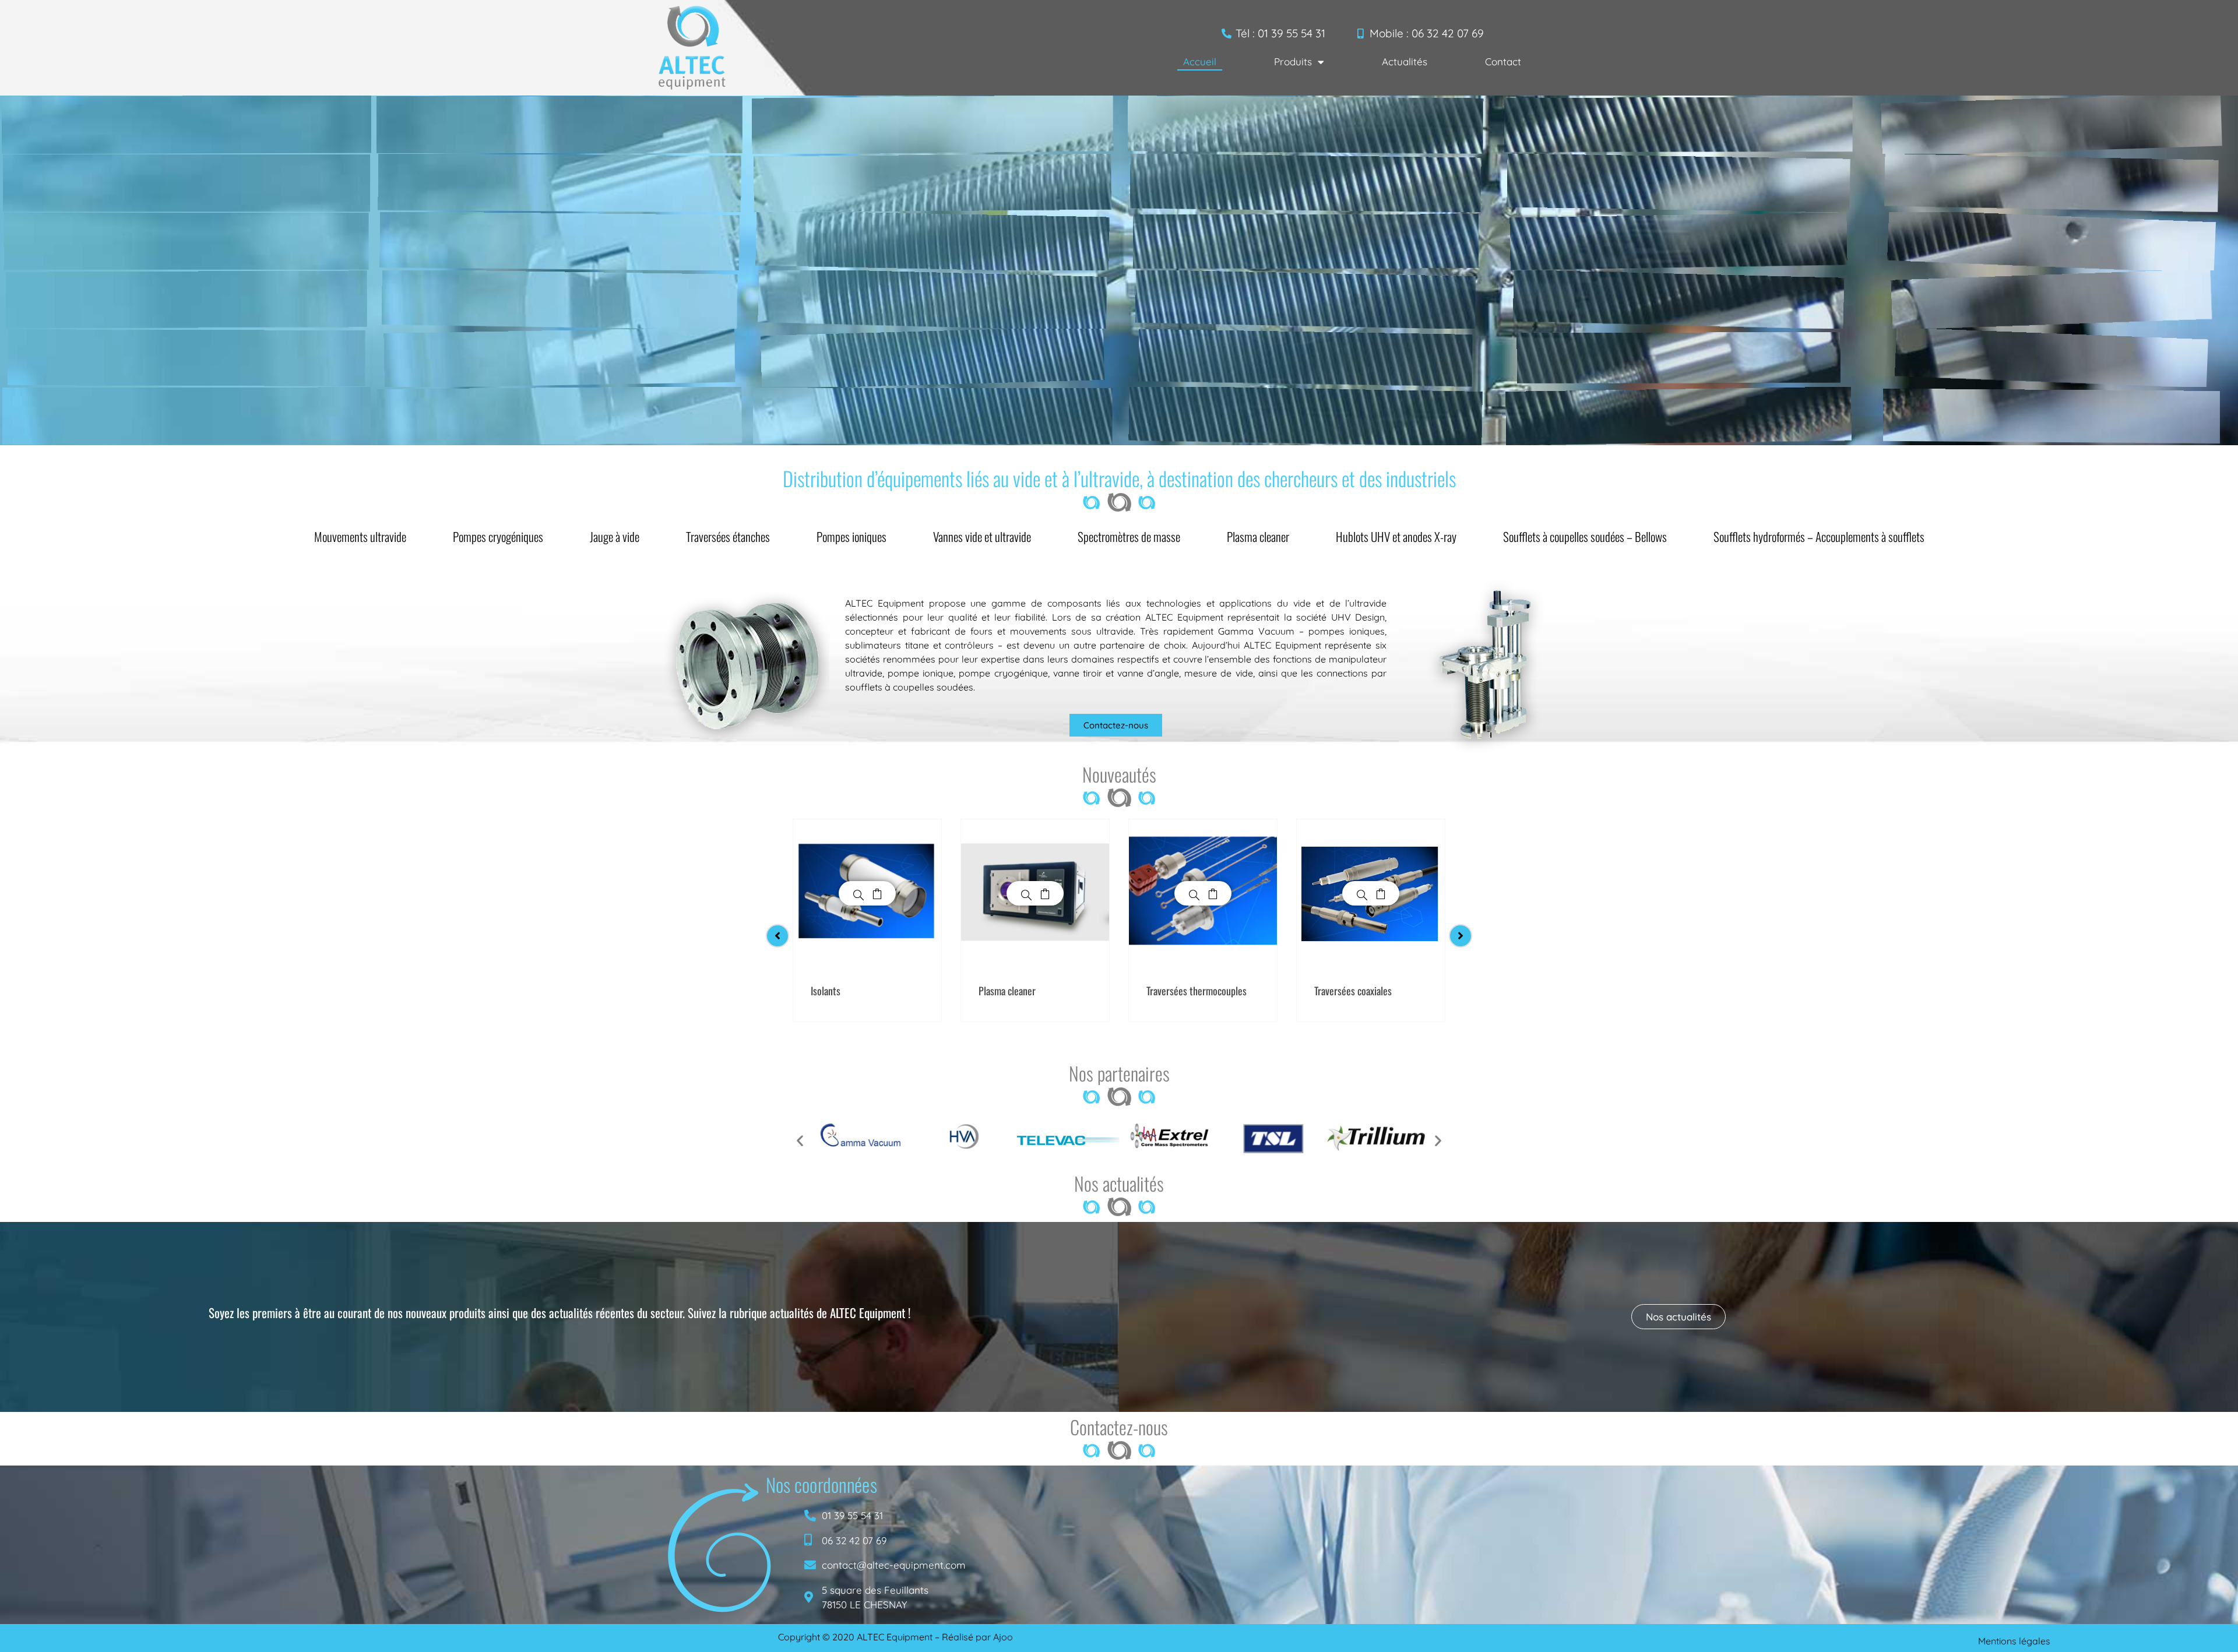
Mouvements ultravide (360, 536)
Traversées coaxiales (1353, 991)
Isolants (826, 991)
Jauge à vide (615, 536)
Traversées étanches (728, 536)
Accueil (1200, 61)
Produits (1293, 61)
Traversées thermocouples (1197, 991)
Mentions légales (2014, 1641)
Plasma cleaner (1258, 536)
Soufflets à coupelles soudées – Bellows (1585, 536)
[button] (800, 1140)
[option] (867, 920)
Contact (1503, 61)
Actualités (1405, 61)
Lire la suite (877, 893)
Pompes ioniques (851, 536)
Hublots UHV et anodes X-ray (1396, 536)
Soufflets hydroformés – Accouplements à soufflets (1819, 536)
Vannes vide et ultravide (982, 536)
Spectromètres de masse (1129, 536)
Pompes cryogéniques (498, 536)
